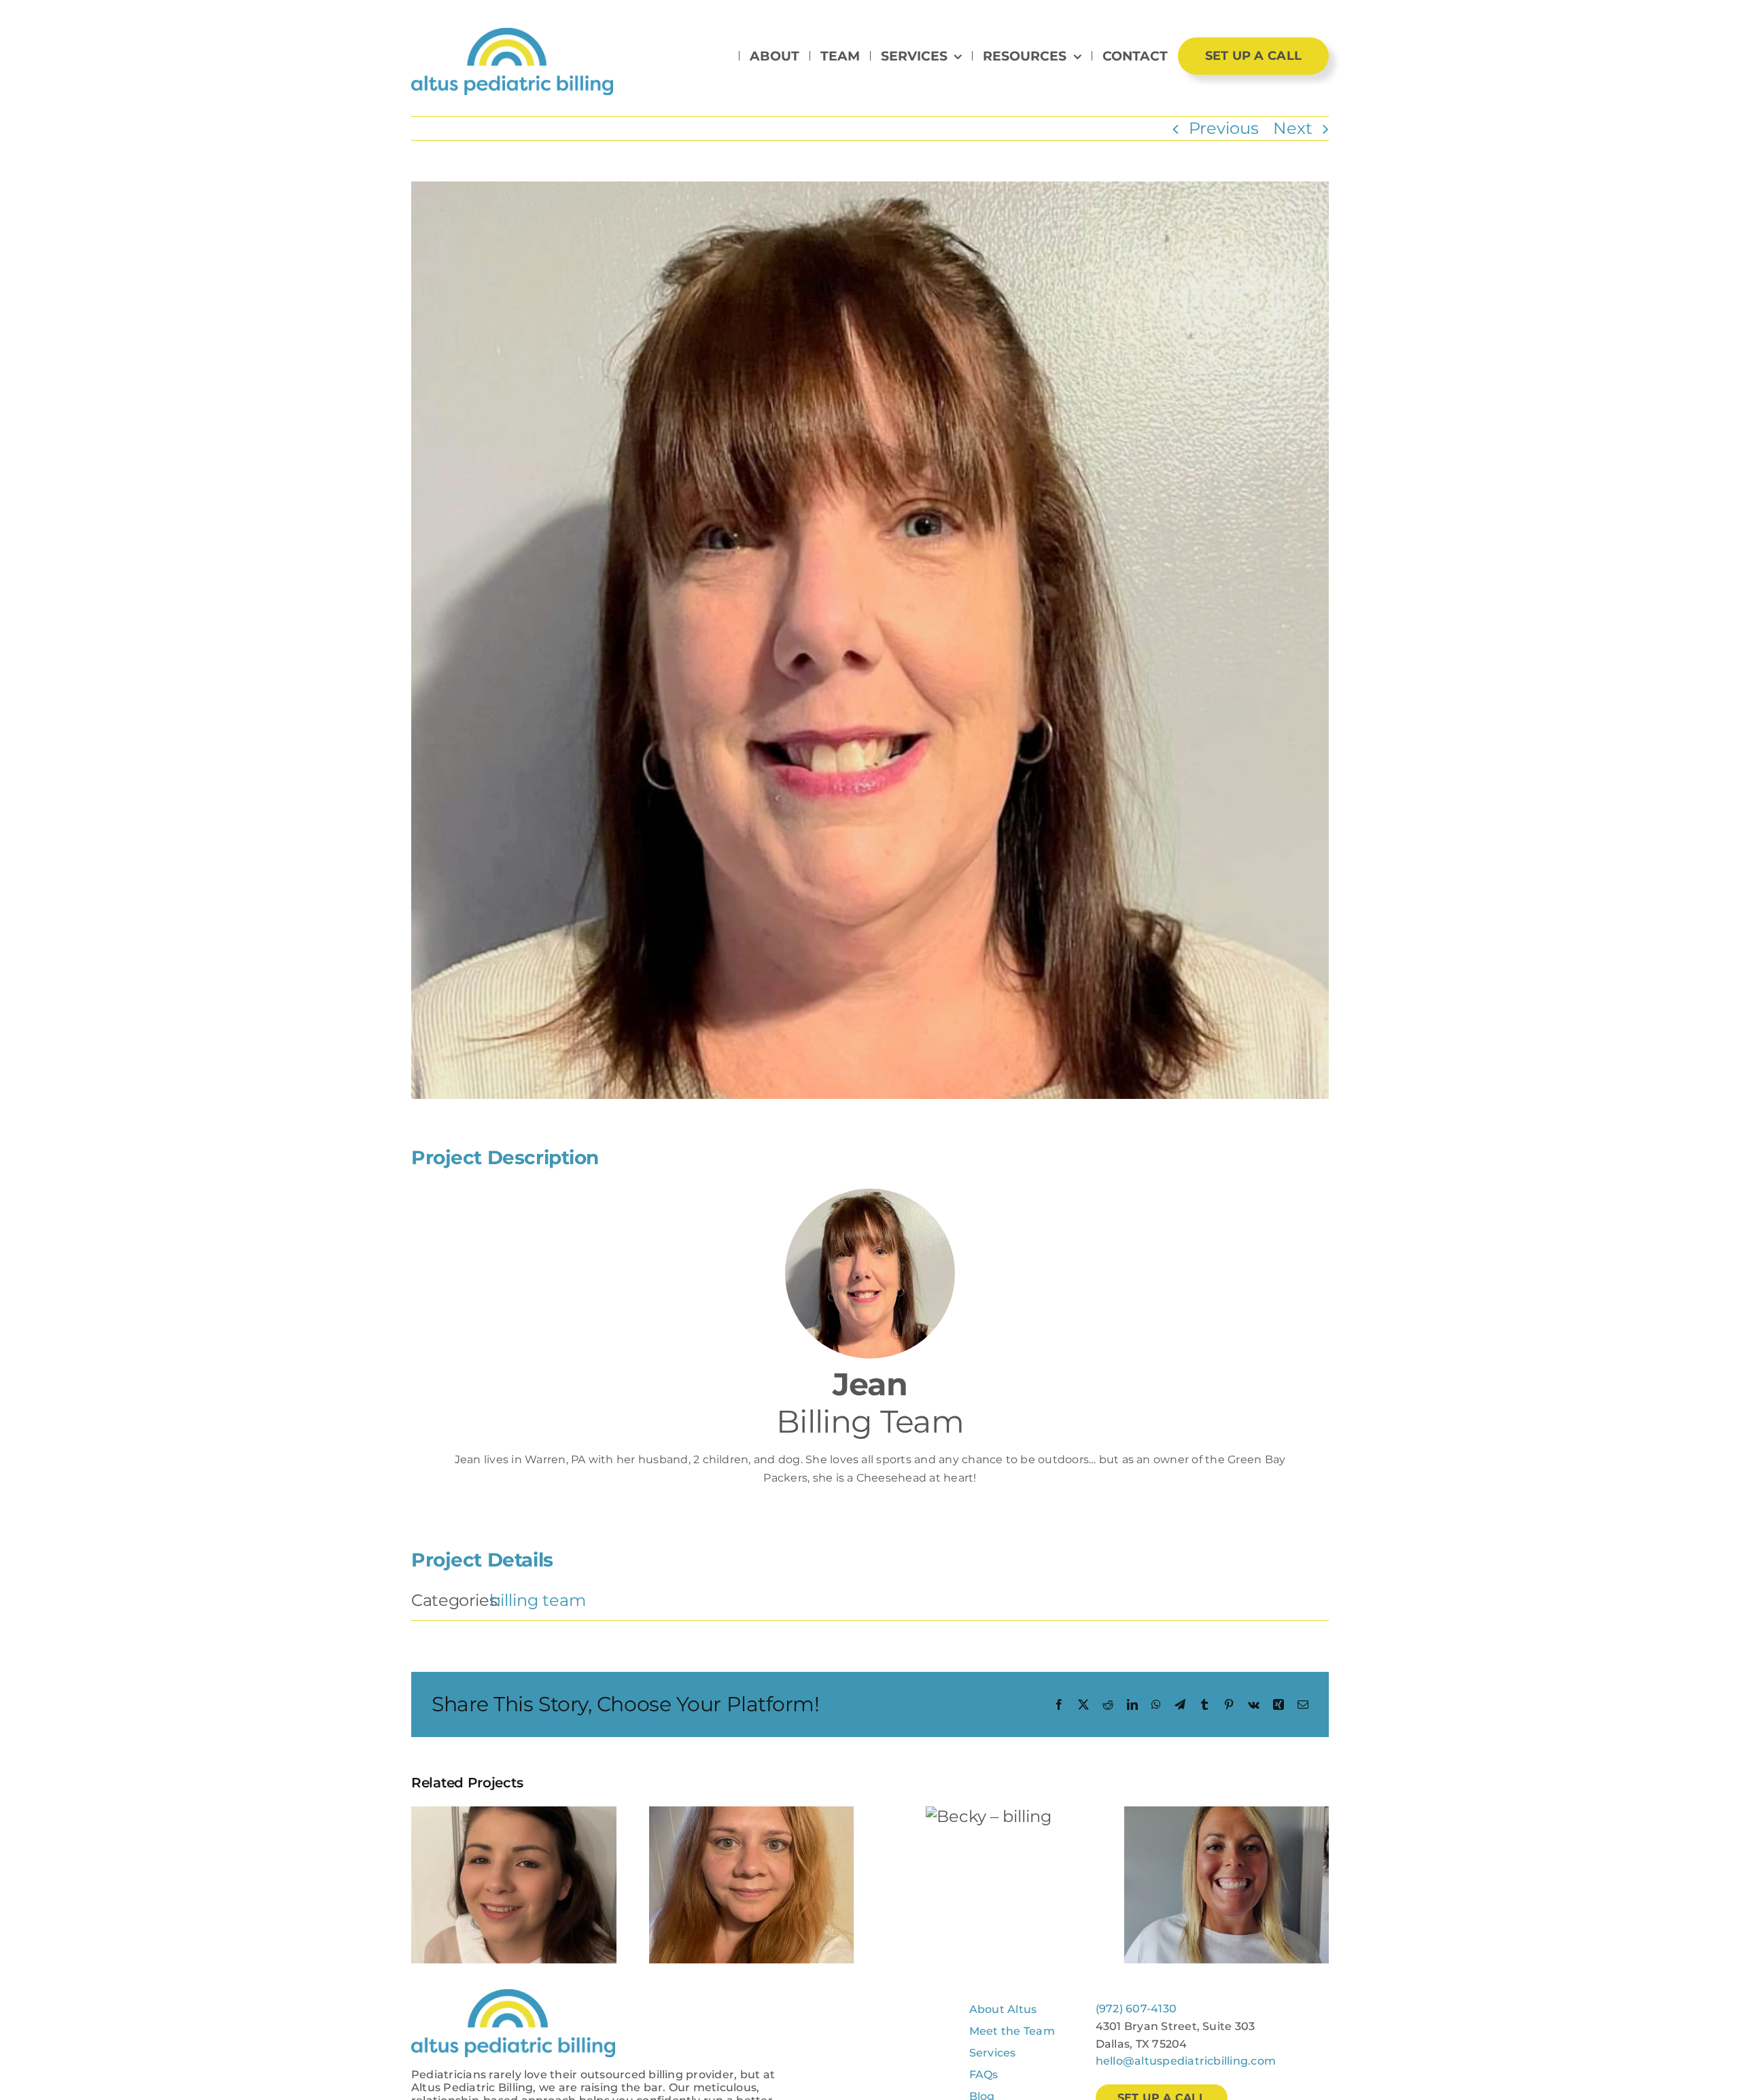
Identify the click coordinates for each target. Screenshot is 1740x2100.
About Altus (1003, 2009)
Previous (1224, 128)
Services (993, 2053)
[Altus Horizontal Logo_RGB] (512, 36)
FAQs (984, 2075)
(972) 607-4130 (1136, 2009)
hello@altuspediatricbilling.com (1186, 2061)
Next (1293, 128)
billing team (538, 1600)
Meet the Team (1012, 2031)
